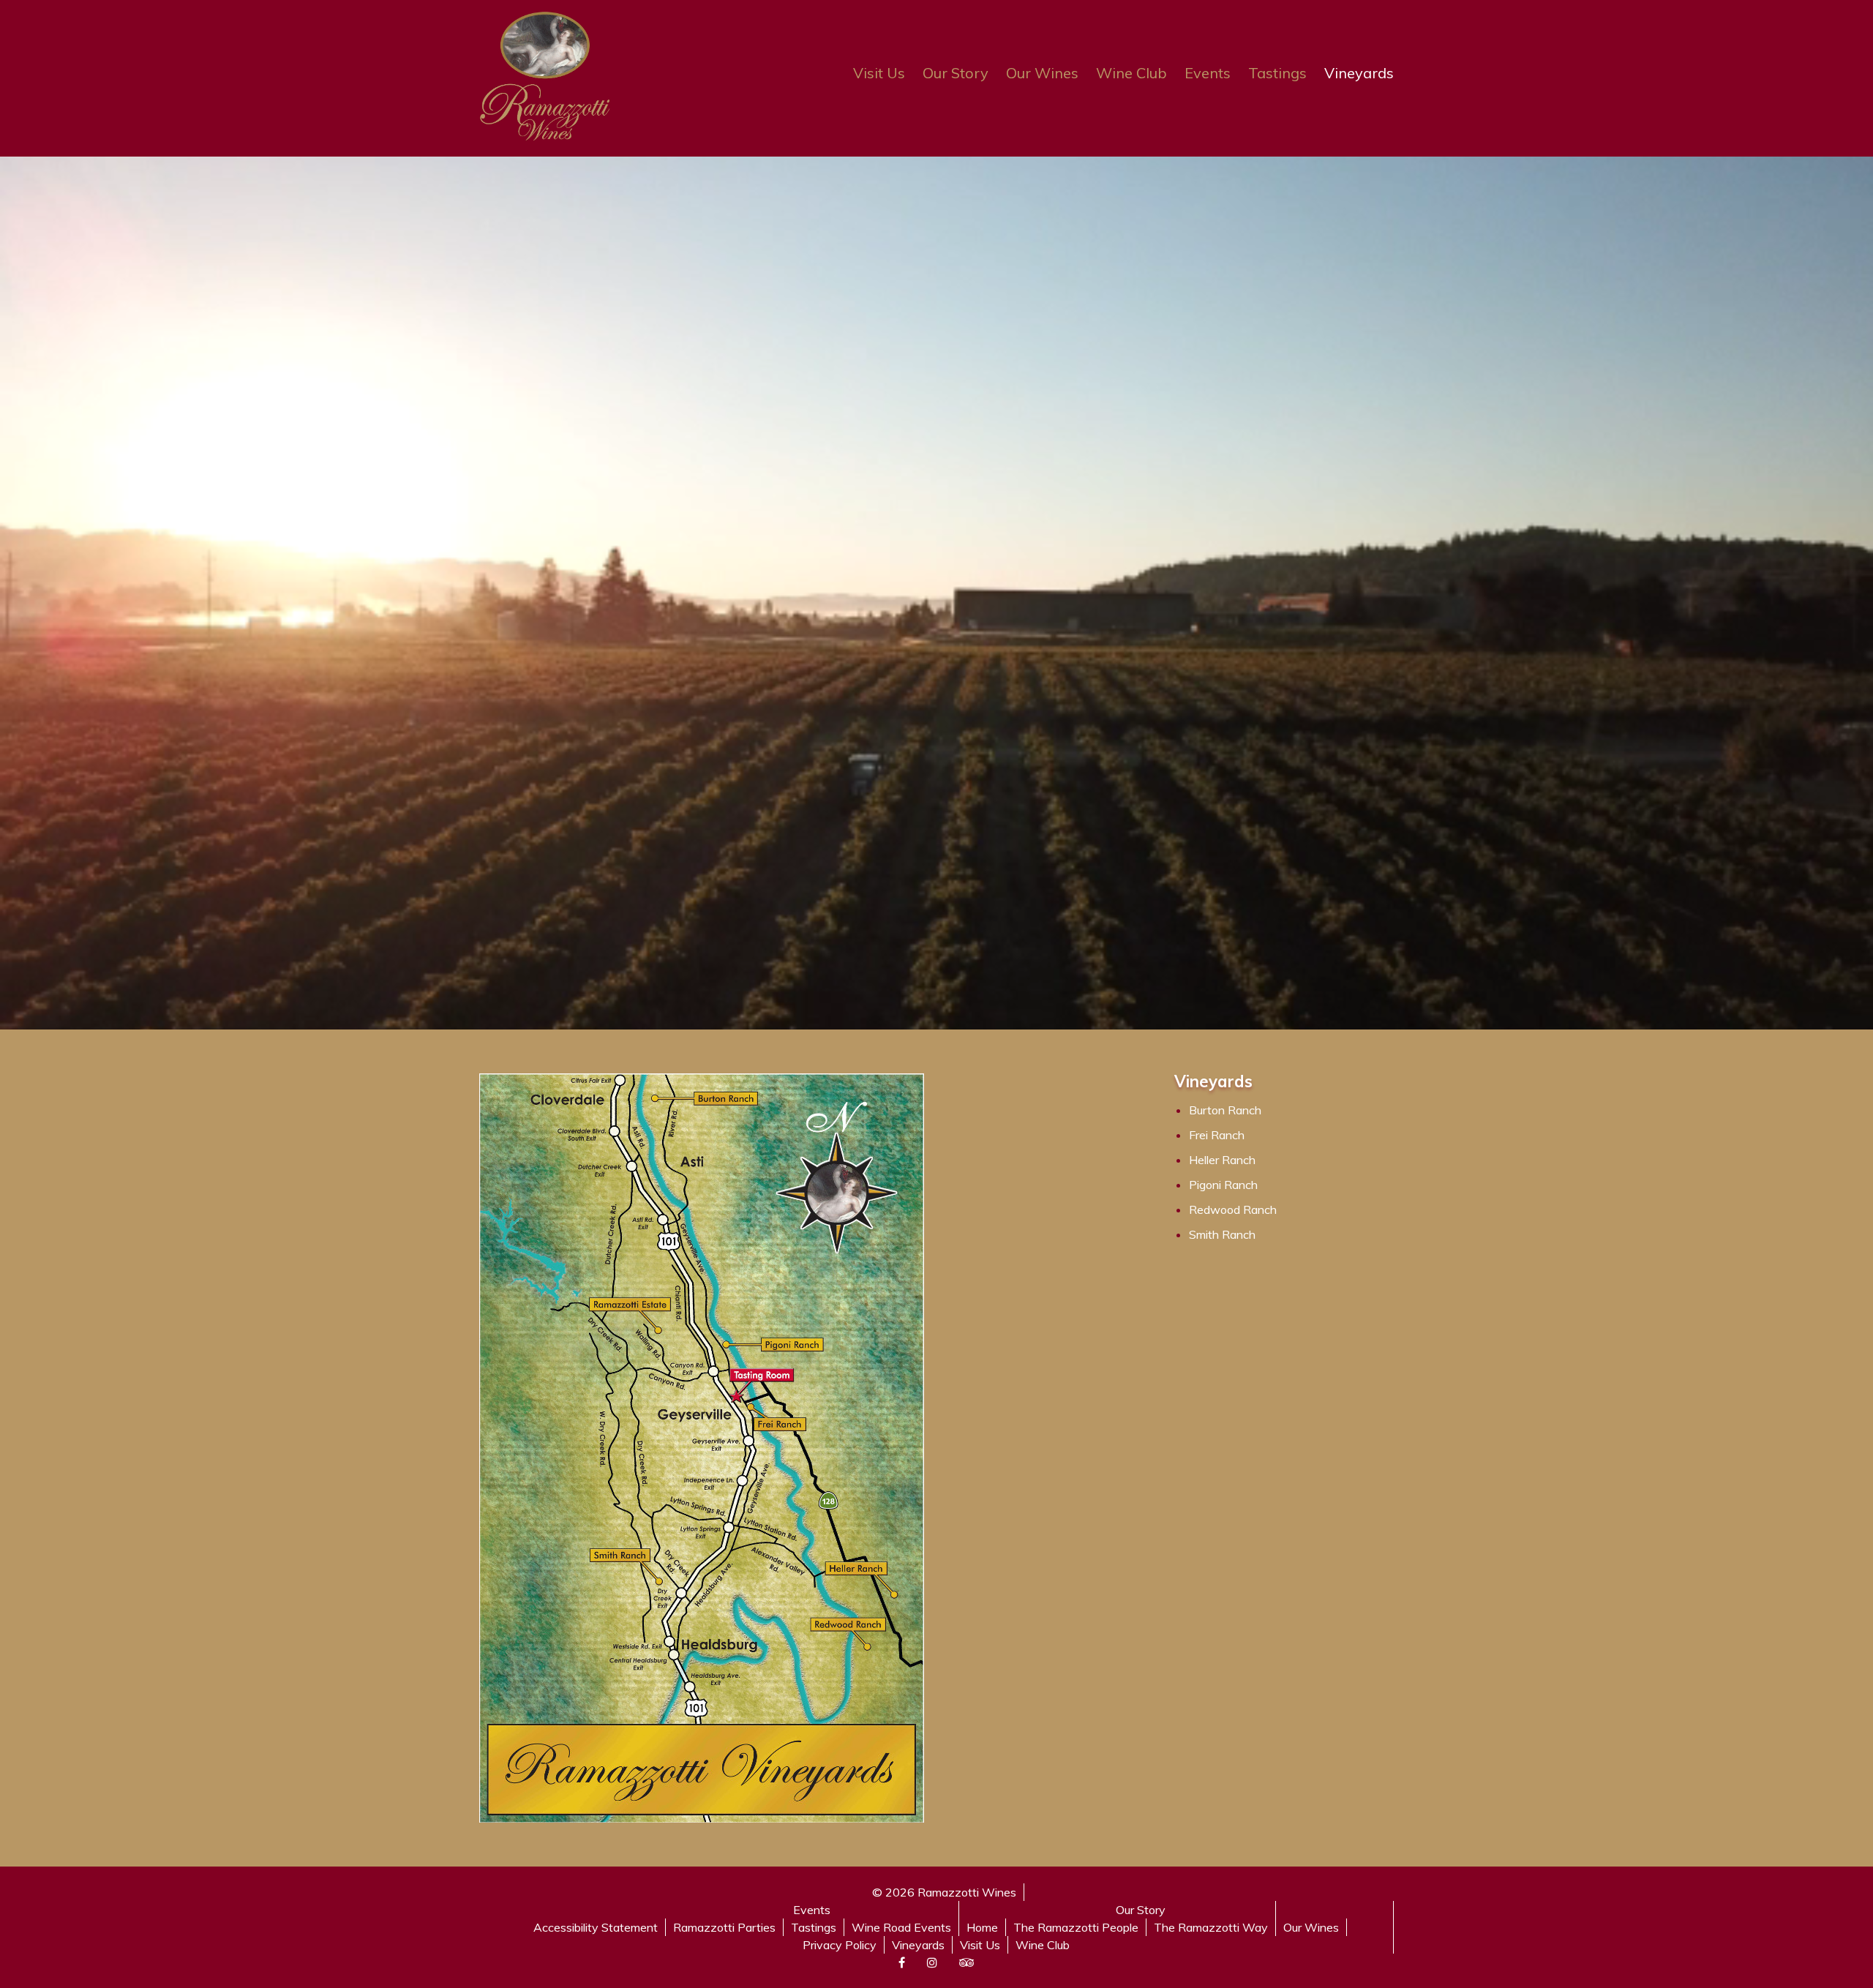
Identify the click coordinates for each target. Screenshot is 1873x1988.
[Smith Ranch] (620, 1555)
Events (1208, 73)
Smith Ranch (1222, 1234)
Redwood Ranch (1233, 1209)
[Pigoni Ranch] (793, 1344)
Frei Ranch (1217, 1135)
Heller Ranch (1222, 1160)
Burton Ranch (1225, 1110)
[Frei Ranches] (780, 1425)
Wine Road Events (901, 1927)
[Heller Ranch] (856, 1568)
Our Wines (1042, 73)
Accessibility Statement (596, 1927)
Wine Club (1131, 73)
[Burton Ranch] (728, 1099)
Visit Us (879, 73)
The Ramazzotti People (1076, 1927)
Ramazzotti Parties (724, 1927)
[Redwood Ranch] (848, 1624)
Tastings (1277, 73)
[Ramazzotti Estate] (630, 1305)
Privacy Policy (840, 1945)
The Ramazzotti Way (1211, 1927)
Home (982, 1927)
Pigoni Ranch (1223, 1185)
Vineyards (1359, 73)
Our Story (956, 73)
